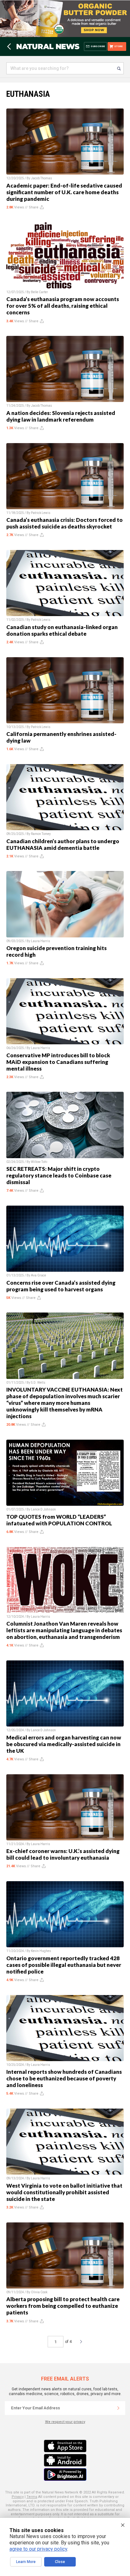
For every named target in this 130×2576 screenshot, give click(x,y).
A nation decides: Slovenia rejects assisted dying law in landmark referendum (61, 416)
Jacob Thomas (41, 178)
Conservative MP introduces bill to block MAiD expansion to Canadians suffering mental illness (58, 1062)
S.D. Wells (38, 1383)
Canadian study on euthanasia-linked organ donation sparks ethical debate (62, 630)
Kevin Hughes (41, 1951)
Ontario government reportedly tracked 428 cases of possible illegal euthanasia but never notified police (64, 1965)
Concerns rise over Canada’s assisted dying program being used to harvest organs (61, 1286)
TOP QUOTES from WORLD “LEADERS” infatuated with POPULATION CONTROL (59, 1520)
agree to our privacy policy (38, 2549)
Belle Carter (39, 292)
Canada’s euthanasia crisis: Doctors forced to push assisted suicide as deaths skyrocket (65, 523)
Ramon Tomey (41, 834)
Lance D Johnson (43, 1509)
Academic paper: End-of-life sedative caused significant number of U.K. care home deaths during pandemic (64, 192)
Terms (32, 2497)
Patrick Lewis (41, 513)
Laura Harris (41, 941)
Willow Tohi (39, 1162)
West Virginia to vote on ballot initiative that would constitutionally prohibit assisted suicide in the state (64, 2192)
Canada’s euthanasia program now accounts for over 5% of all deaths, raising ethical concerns (63, 306)
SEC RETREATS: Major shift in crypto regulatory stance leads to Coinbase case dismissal (59, 1175)
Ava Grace (38, 1275)
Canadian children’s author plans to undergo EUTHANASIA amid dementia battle (63, 844)
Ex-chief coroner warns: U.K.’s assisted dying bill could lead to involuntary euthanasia (63, 1854)
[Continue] (118, 2408)
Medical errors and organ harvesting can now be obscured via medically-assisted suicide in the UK (64, 1744)
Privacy (18, 2497)
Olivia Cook (39, 2292)
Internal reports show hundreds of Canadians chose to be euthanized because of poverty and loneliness (64, 2078)
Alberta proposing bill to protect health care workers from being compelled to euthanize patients (63, 2306)
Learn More (26, 2562)
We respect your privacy (65, 2422)
